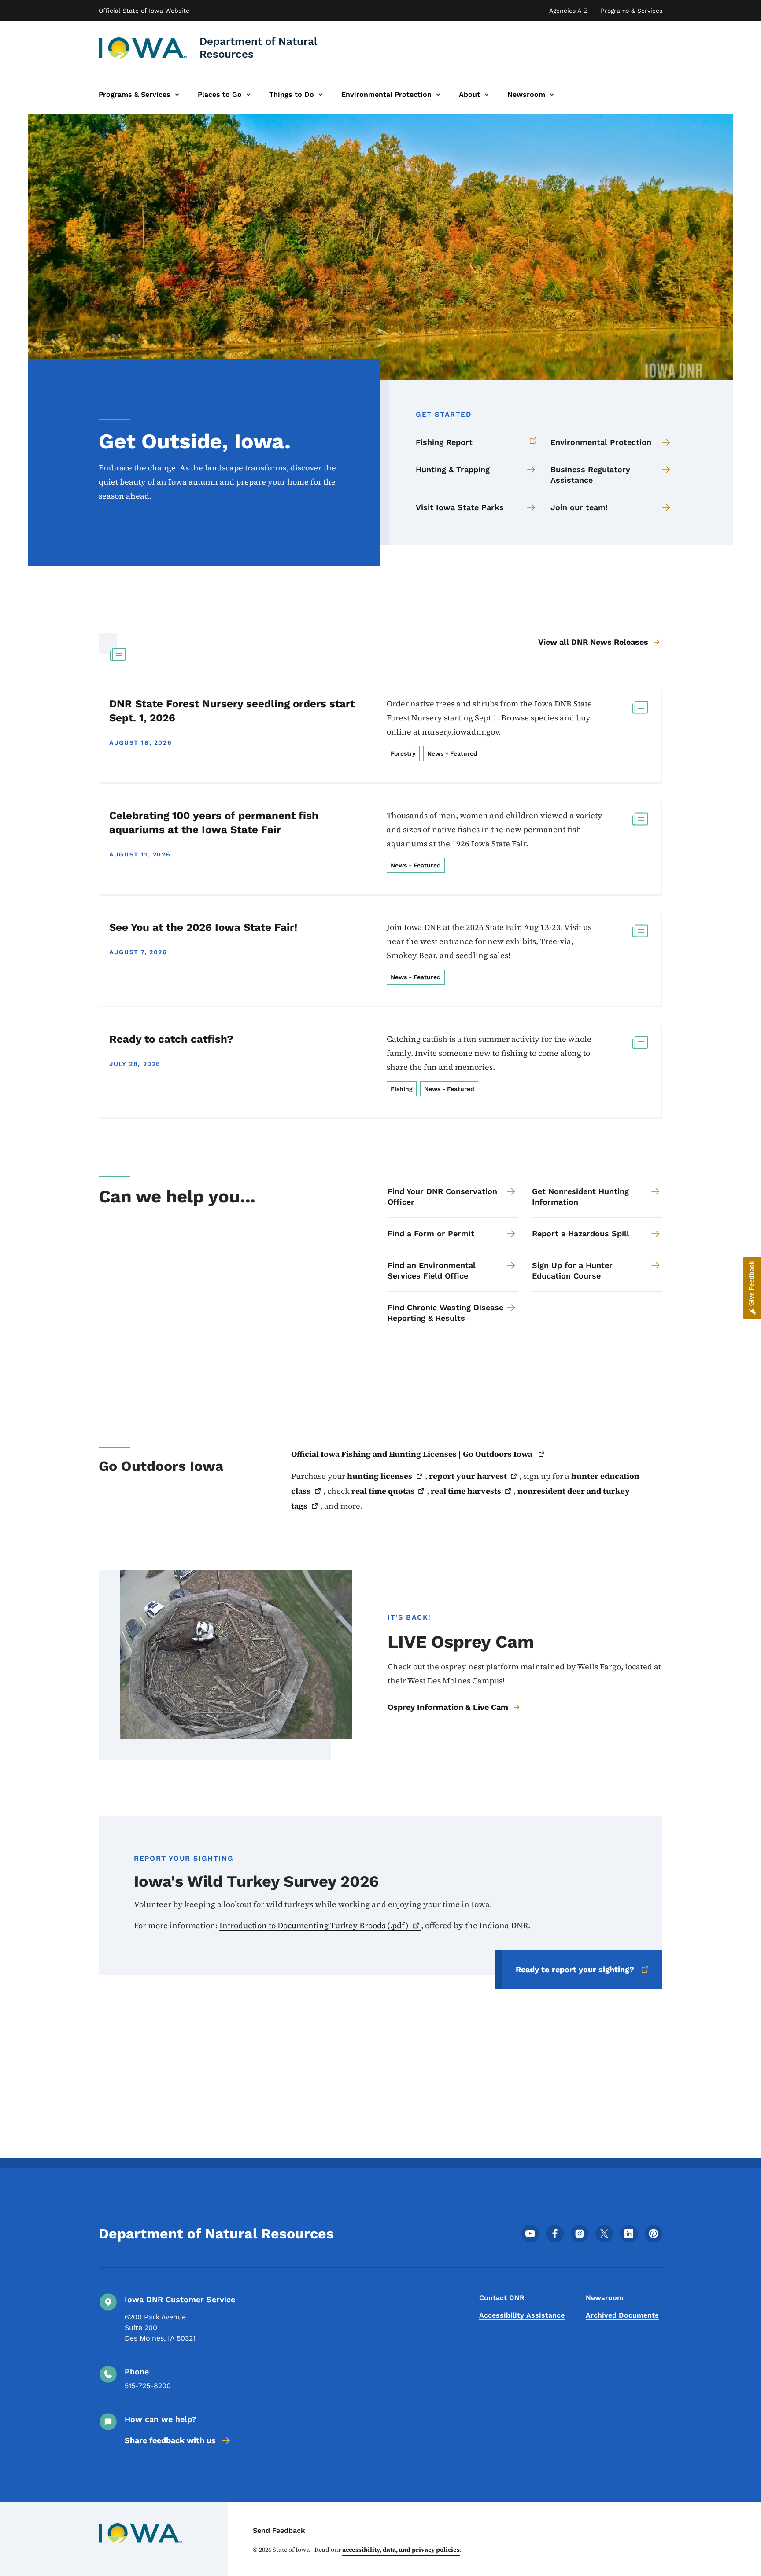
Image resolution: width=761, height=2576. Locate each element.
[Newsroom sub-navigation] (552, 95)
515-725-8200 (148, 2386)
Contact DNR (502, 2298)
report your (468, 1476)
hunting (380, 1476)
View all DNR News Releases (593, 642)
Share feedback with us (170, 2440)
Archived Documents (622, 2315)
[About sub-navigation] (487, 95)
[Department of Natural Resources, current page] (143, 48)
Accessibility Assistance (522, 2315)
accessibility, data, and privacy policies (401, 2550)
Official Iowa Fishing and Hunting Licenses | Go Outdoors (413, 1454)
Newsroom (605, 2298)
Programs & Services (632, 11)
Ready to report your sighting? (575, 1969)
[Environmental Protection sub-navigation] (438, 95)
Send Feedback (279, 2530)
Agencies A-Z (569, 11)
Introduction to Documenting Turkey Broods (314, 1925)
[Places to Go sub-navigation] (248, 95)
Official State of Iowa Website (144, 11)
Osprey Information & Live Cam (448, 1707)
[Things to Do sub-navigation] (321, 95)
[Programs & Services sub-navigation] (177, 95)
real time (383, 1491)
